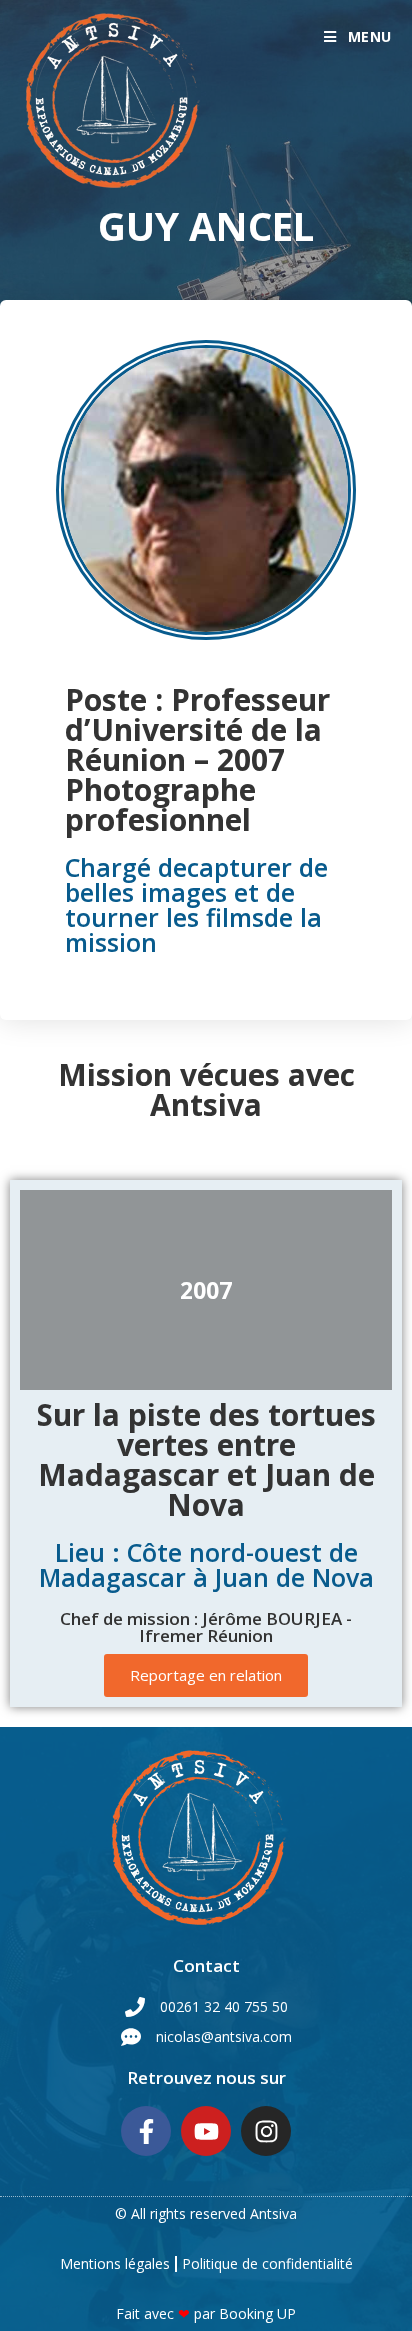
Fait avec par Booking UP (206, 2313)
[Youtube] (206, 2131)
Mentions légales (115, 2263)
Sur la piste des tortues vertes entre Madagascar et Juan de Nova (206, 1459)
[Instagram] (266, 2131)
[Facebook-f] (146, 2131)
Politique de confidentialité (267, 2263)
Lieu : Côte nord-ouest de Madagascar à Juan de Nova (206, 1564)
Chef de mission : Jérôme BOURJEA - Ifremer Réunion (206, 1627)
